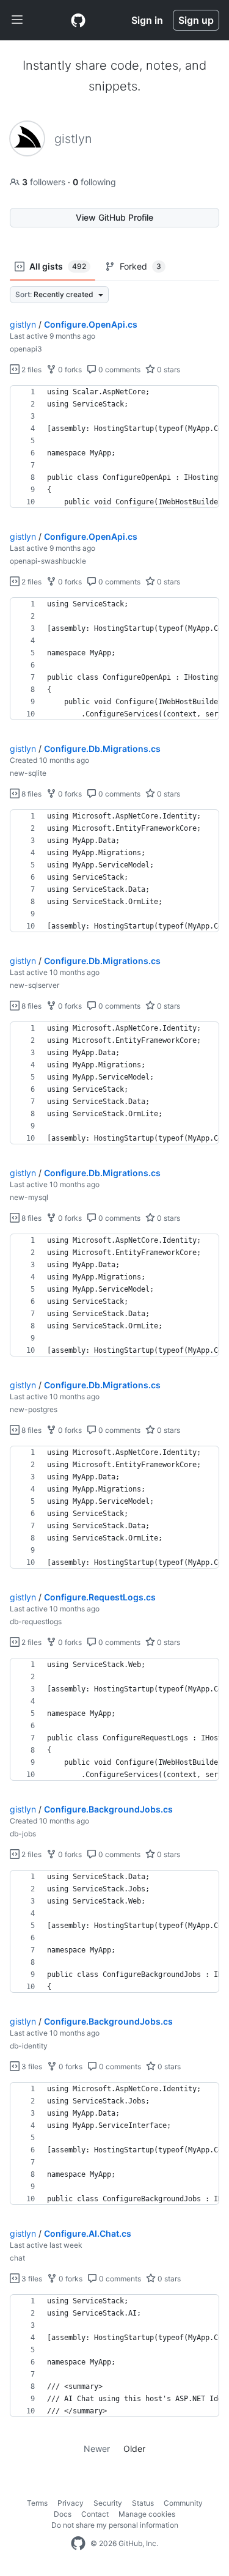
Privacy (71, 2503)
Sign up (196, 20)
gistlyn (23, 324)
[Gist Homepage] (78, 20)
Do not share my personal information (115, 2525)
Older (134, 2449)
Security (108, 2503)
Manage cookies (147, 2514)
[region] (114, 447)
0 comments (118, 370)
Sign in (147, 20)
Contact (95, 2514)
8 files (31, 794)
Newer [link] (97, 2449)
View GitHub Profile (114, 217)
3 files (31, 2066)
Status (143, 2503)
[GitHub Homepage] (78, 2544)
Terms (37, 2503)
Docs (63, 2514)
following (94, 182)
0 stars (168, 370)
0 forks (69, 370)
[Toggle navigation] (17, 20)
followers (45, 182)
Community (183, 2503)
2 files (31, 370)
